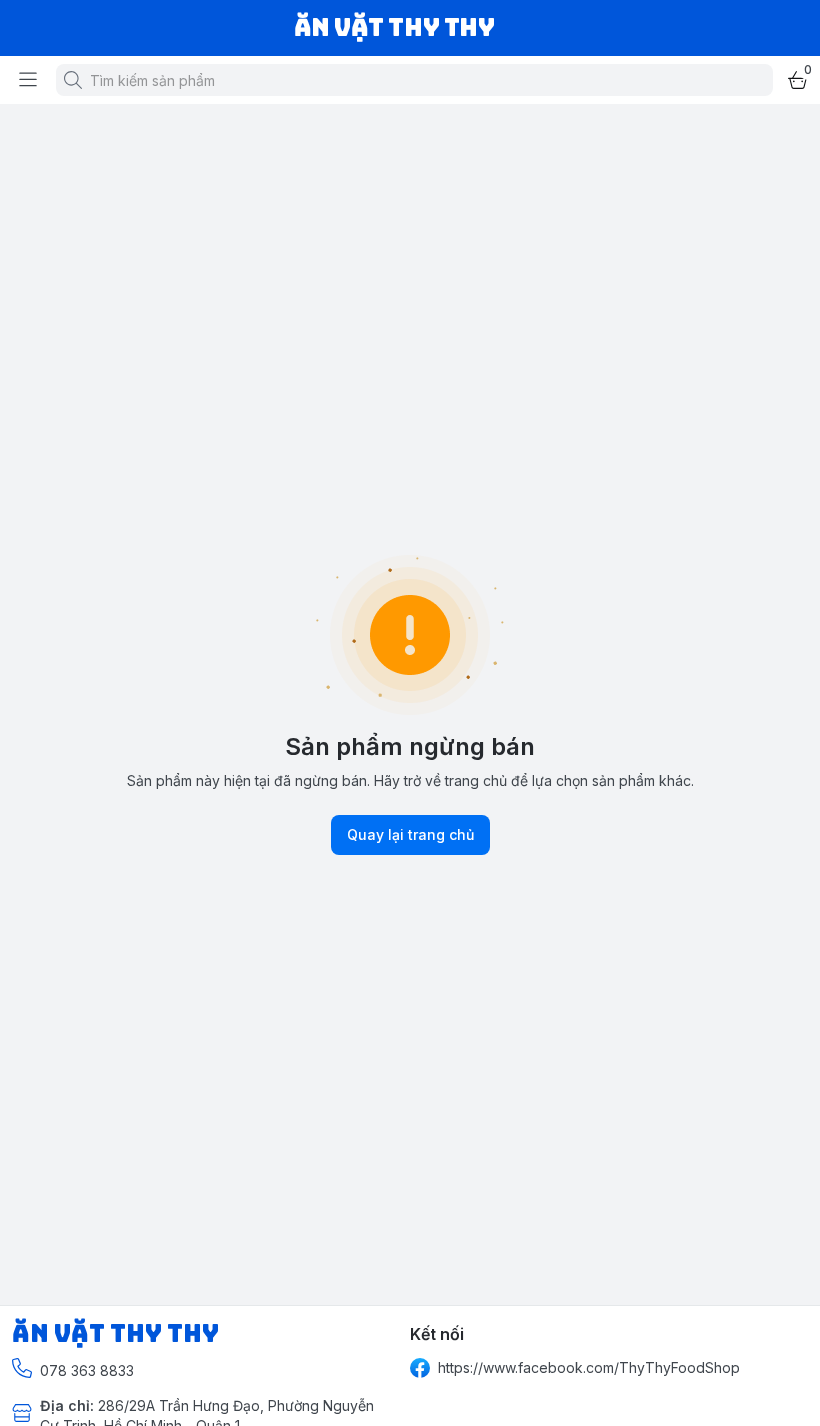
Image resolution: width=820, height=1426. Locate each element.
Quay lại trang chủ (410, 834)
